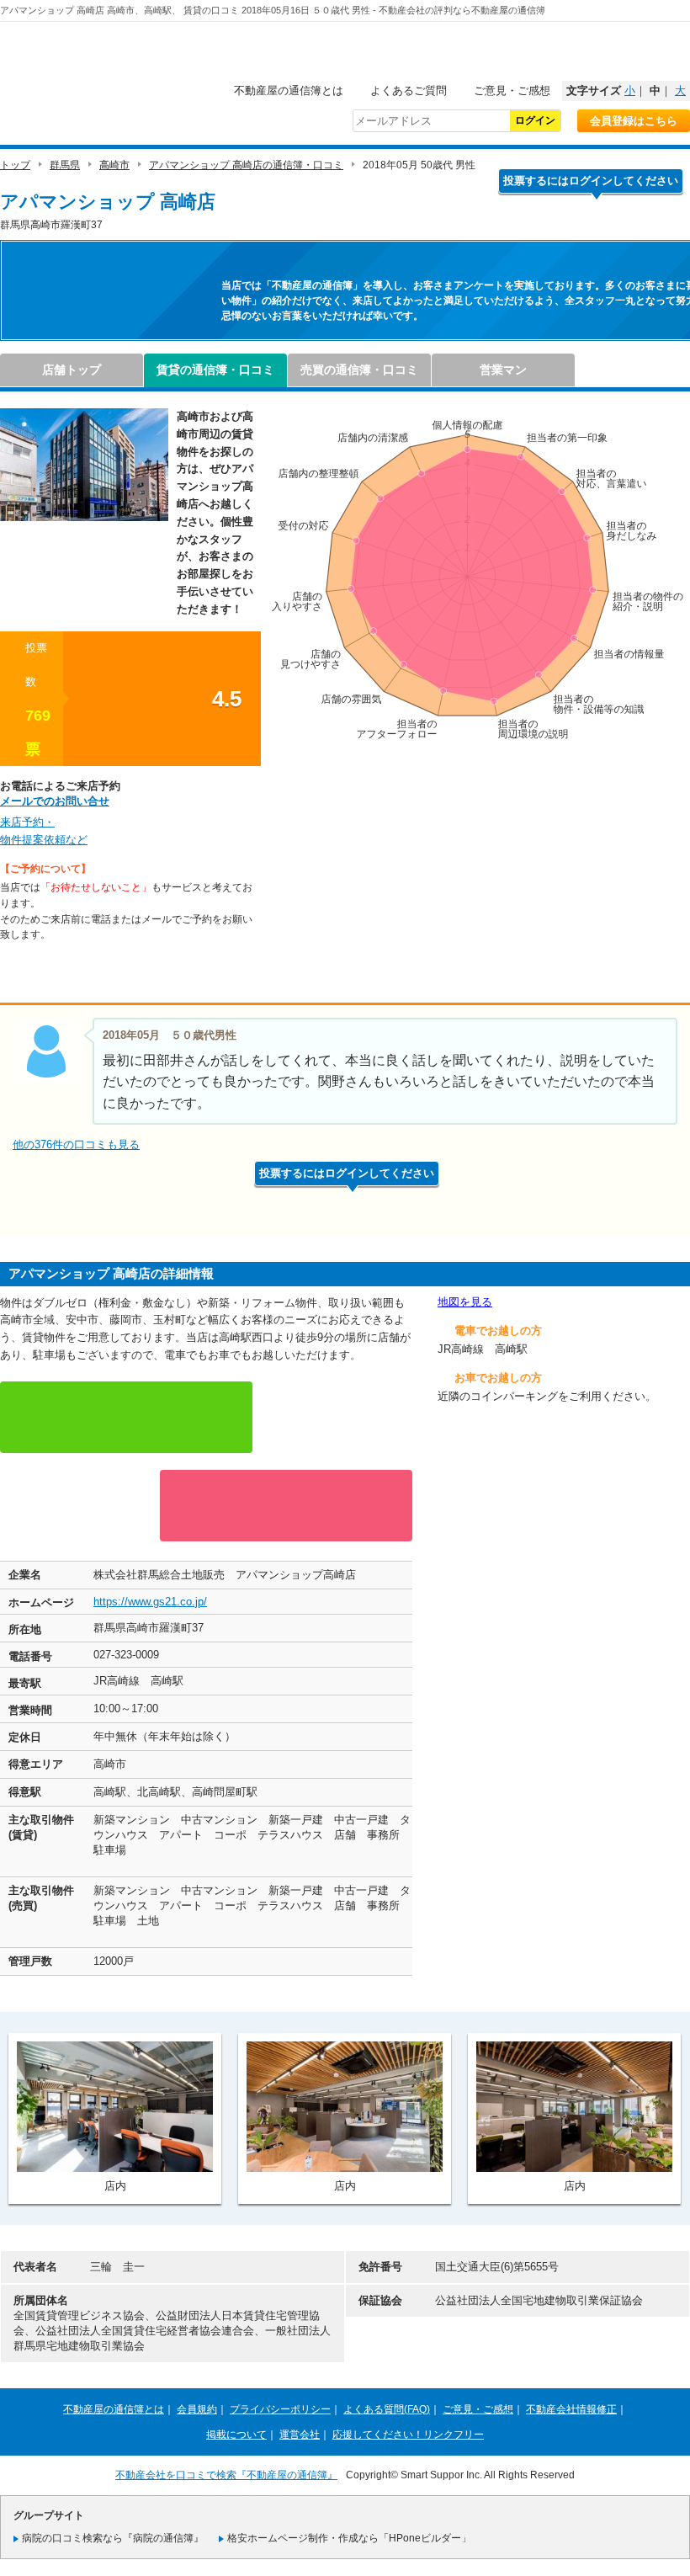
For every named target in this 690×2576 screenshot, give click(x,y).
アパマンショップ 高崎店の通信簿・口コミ (246, 165)
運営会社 (300, 2435)
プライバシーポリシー (280, 2409)
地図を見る (465, 1302)
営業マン (503, 370)
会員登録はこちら (634, 121)
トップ (15, 165)
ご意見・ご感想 (512, 90)
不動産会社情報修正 (571, 2409)
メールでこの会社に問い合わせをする (286, 1506)
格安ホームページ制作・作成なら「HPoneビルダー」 (349, 2538)
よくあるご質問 (409, 90)
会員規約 (197, 2409)
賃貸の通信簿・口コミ (215, 370)
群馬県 (65, 165)
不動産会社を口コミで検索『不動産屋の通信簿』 (226, 2475)
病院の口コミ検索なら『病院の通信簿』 (113, 2538)
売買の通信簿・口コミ (359, 370)
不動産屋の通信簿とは (289, 90)
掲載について (236, 2435)
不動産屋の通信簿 (114, 56)
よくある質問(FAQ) (387, 2409)
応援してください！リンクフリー (408, 2435)
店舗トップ (72, 370)
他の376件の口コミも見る (76, 1144)
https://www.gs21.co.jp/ (150, 1602)
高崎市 (114, 165)
